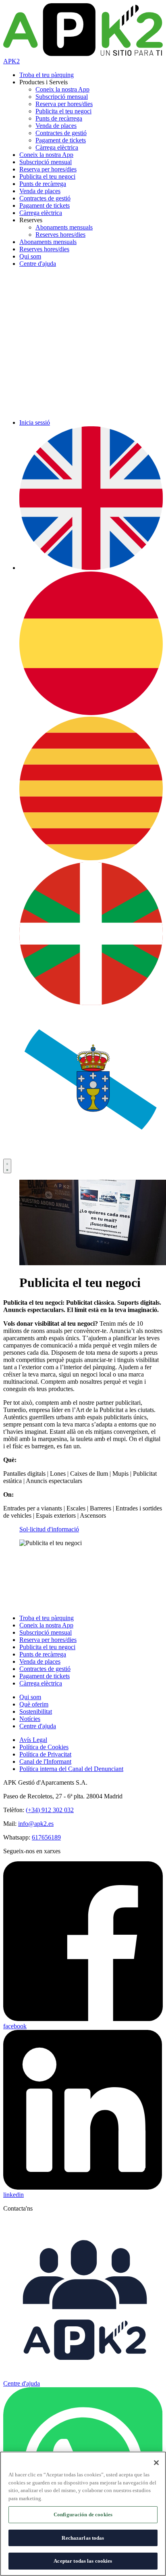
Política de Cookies (44, 1747)
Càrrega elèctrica (57, 147)
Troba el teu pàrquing (47, 75)
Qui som (30, 256)
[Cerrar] (156, 2463)
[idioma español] (91, 713)
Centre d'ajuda (38, 264)
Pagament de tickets (61, 140)
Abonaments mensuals (64, 227)
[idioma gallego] (91, 1148)
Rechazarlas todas (83, 2538)
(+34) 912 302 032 (50, 1810)
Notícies (30, 1719)
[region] (83, 2514)
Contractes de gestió (61, 133)
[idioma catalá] (91, 858)
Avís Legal (33, 1740)
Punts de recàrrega (59, 118)
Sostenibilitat (36, 1711)
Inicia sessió (35, 422)
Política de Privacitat (45, 1754)
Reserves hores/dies (60, 235)
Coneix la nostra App (62, 89)
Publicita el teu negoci (63, 111)
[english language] (91, 568)
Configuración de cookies (83, 2514)
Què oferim (34, 1704)
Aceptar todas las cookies (83, 2561)
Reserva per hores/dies (64, 104)
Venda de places (56, 126)
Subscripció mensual (62, 97)
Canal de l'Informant (45, 1761)
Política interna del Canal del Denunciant (71, 1769)
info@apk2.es (36, 1824)
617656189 (46, 1837)
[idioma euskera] (91, 1003)
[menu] (7, 1166)
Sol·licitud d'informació (49, 1529)
